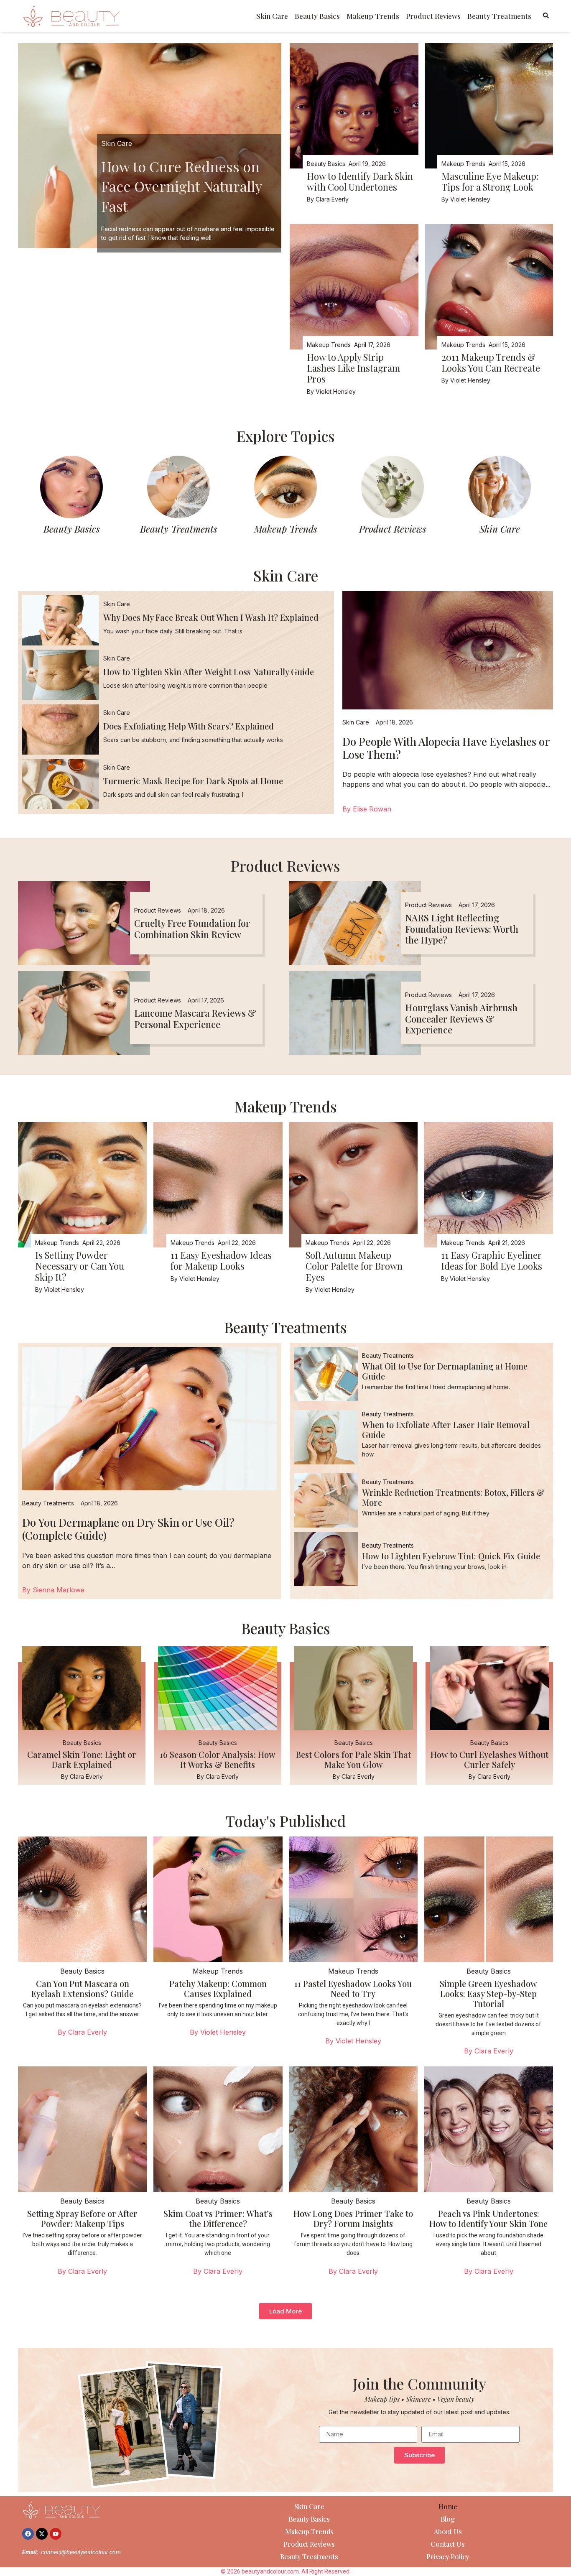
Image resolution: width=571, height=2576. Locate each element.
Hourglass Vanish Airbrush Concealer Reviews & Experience (461, 1019)
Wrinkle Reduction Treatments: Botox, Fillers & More (453, 1497)
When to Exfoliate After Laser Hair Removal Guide (446, 1430)
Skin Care (272, 16)
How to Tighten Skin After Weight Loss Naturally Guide (209, 672)
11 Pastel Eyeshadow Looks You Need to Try (353, 1988)
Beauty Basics (317, 16)
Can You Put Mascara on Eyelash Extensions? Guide (82, 1988)
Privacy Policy (448, 2557)
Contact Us (448, 2544)
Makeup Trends (373, 16)
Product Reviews (433, 16)
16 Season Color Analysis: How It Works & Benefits (218, 1759)
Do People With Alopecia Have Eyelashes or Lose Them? (446, 748)
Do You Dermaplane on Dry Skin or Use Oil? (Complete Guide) (128, 1529)
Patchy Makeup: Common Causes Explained (218, 1988)
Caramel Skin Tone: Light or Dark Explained (82, 1759)
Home (448, 2506)
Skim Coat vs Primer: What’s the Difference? (218, 2218)
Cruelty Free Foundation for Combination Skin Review (192, 928)
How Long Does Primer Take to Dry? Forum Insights (353, 2218)
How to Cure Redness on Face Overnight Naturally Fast (181, 186)
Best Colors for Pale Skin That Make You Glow (353, 1759)
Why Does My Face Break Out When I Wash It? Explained (211, 617)
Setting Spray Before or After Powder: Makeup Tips (82, 2218)
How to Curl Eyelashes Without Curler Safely (489, 1759)
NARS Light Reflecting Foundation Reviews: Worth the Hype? (462, 929)
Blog (448, 2519)
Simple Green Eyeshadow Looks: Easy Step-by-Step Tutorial (488, 1993)
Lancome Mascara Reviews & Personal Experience (195, 1018)
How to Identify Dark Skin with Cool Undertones (360, 181)
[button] (285, 2311)
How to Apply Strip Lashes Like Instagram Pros (353, 368)
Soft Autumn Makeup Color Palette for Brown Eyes (354, 1266)
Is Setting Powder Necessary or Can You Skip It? (80, 1266)
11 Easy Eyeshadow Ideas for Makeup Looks (221, 1260)
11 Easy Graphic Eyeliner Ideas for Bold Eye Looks (492, 1260)
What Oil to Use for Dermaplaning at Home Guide (445, 1371)
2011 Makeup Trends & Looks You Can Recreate (491, 362)
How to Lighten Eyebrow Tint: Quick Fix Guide (451, 1556)
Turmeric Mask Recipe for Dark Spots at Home (193, 781)
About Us (448, 2531)
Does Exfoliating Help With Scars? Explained (189, 726)
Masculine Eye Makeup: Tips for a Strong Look (490, 181)
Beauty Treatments (499, 16)
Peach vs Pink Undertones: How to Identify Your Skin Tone (488, 2218)
